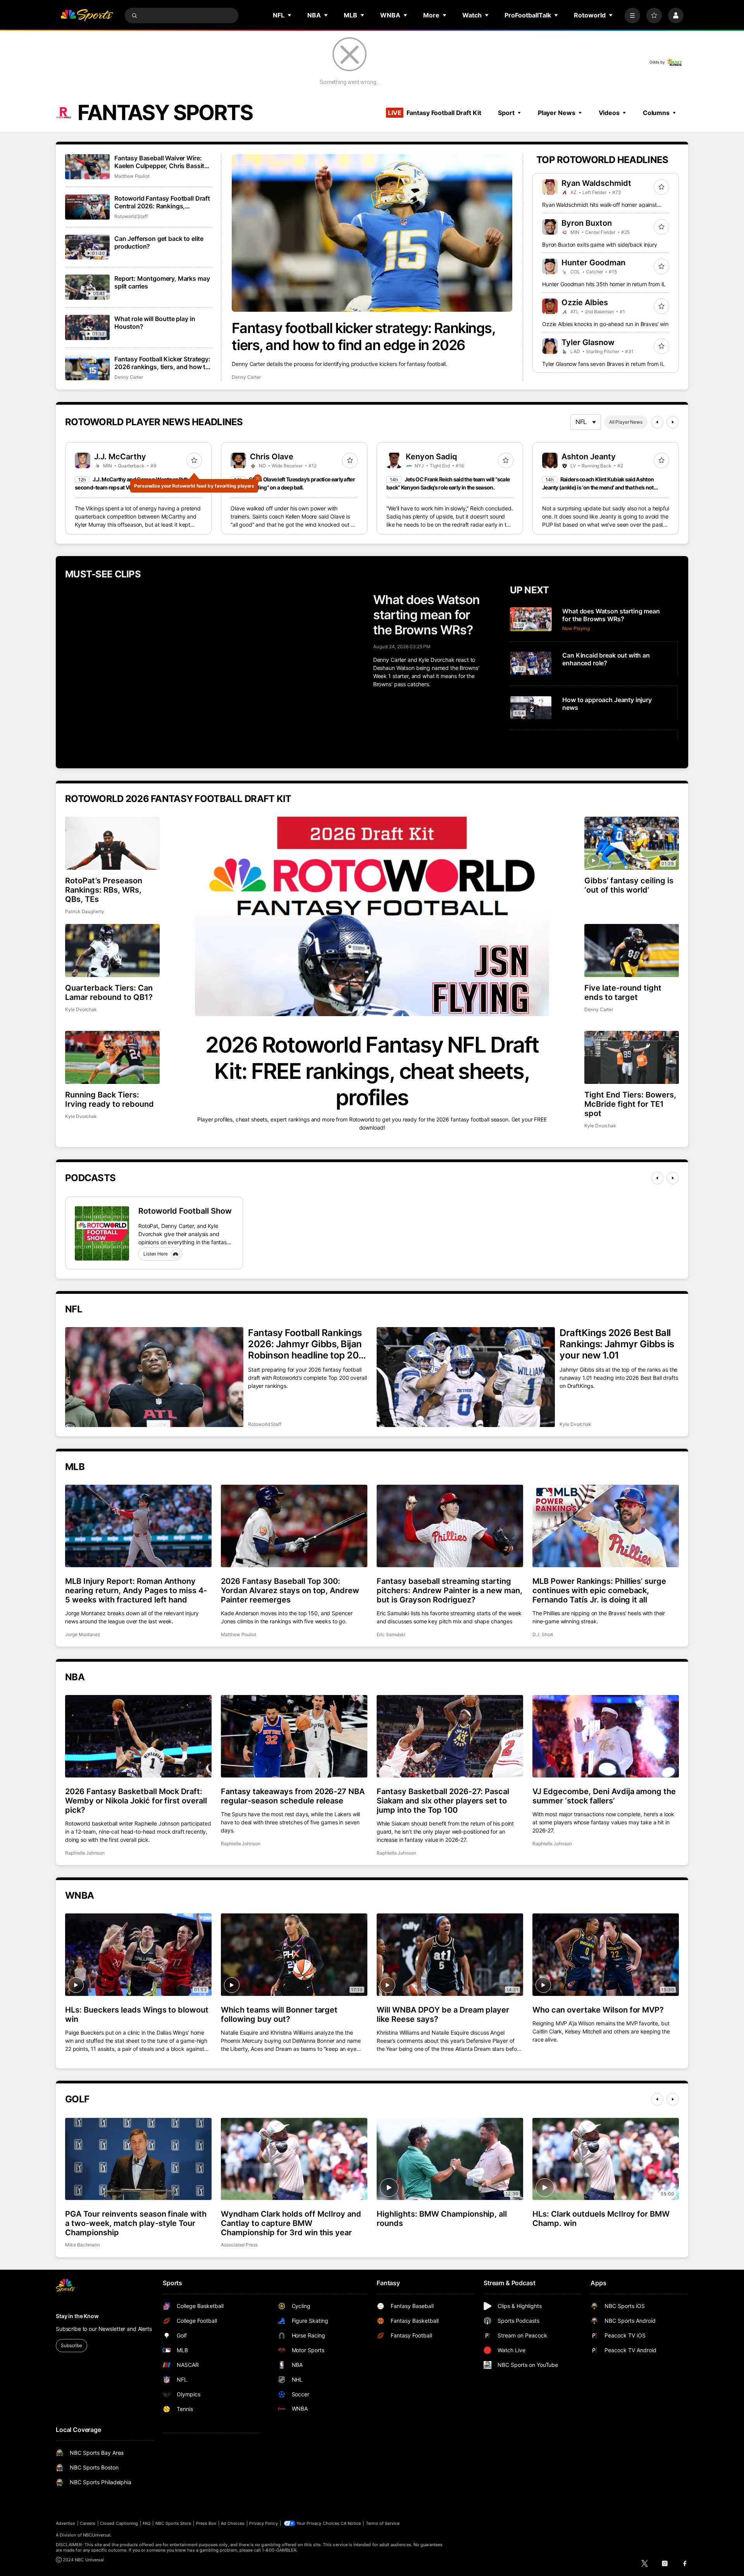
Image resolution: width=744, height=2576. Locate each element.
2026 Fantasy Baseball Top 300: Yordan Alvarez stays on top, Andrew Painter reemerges (290, 1590)
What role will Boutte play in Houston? (155, 323)
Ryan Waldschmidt (596, 183)
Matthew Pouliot (132, 176)
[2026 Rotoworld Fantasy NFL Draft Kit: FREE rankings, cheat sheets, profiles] (372, 916)
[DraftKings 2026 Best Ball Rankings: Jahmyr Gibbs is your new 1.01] (466, 1377)
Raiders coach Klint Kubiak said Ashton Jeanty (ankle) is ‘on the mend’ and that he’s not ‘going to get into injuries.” (598, 487)
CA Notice (351, 2523)
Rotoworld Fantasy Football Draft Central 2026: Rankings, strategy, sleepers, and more (162, 202)
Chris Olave (272, 457)
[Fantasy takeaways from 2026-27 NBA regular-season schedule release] (294, 1736)
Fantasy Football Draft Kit (434, 113)
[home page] (87, 15)
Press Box (206, 2523)
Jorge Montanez (83, 1634)
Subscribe (71, 2345)
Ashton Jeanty (589, 457)
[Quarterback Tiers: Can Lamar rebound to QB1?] (112, 951)
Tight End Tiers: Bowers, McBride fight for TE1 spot (630, 1104)
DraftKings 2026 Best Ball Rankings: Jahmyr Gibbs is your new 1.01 (617, 1344)
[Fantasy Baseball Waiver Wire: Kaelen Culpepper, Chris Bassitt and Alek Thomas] (87, 167)
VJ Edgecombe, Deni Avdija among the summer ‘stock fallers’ (604, 1796)
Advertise (65, 2523)
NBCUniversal (97, 2535)
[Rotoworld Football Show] (102, 1233)
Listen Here (156, 1254)
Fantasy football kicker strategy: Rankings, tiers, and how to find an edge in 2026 (363, 337)
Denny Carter (246, 377)
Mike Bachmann (83, 2245)
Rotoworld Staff (131, 216)
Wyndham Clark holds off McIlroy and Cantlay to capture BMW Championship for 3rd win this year (291, 2223)
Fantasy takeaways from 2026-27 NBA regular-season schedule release (293, 1796)
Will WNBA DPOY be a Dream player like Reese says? (443, 2014)
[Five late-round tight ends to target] (632, 951)
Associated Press (239, 2245)
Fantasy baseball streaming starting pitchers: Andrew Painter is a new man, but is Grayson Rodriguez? (449, 1590)
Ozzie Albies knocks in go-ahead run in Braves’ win (605, 324)
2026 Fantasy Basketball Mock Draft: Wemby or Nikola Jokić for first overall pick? (136, 1801)
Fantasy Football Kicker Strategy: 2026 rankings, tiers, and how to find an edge (162, 363)
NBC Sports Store (173, 2523)
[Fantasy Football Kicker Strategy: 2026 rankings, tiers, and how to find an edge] (87, 368)
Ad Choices (233, 2523)
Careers (88, 2523)
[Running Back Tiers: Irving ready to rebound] (112, 1057)
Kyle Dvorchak (81, 1009)
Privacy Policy (263, 2523)
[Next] (673, 422)
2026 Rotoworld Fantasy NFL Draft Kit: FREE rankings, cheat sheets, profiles (372, 1071)
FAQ (146, 2523)
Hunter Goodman (593, 263)
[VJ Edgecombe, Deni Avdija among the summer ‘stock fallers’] (606, 1736)
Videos (609, 113)
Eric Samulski (391, 1634)
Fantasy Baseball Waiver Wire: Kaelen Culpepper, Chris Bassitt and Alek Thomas (160, 162)
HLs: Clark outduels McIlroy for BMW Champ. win (601, 2219)
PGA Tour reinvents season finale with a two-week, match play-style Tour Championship (136, 2223)
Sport (506, 113)
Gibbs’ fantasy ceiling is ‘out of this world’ (629, 885)
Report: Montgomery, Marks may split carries (162, 282)
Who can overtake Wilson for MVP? (598, 2010)
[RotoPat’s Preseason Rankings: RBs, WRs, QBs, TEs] (112, 843)
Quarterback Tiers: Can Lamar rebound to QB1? (109, 993)
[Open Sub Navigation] (290, 15)
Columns (656, 113)
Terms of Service (383, 2523)
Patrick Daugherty (85, 911)
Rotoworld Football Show (185, 1211)
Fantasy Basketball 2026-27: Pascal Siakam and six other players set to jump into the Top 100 (443, 1801)
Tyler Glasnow (588, 342)
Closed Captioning (119, 2523)
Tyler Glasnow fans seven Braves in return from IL (603, 364)
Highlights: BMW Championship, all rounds (442, 2219)
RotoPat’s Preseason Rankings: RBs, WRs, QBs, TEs (104, 890)
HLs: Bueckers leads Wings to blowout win (137, 2014)
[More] (632, 15)
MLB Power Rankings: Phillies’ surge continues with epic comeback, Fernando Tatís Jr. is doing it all (599, 1590)
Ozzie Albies (585, 302)
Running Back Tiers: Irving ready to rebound (109, 1099)
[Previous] (657, 422)
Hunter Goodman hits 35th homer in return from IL (604, 284)
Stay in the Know (77, 2316)
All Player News (626, 422)
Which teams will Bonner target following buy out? (279, 2014)
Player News (557, 113)
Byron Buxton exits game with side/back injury (600, 245)
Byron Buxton (587, 223)
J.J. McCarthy (120, 457)
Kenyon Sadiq (431, 457)
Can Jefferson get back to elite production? (159, 242)
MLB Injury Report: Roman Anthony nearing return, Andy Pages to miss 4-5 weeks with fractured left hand (136, 1590)
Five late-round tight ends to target (623, 993)
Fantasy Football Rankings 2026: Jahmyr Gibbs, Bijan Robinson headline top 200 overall (306, 1344)
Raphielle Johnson (85, 1853)
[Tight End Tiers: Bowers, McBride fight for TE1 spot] (632, 1057)
